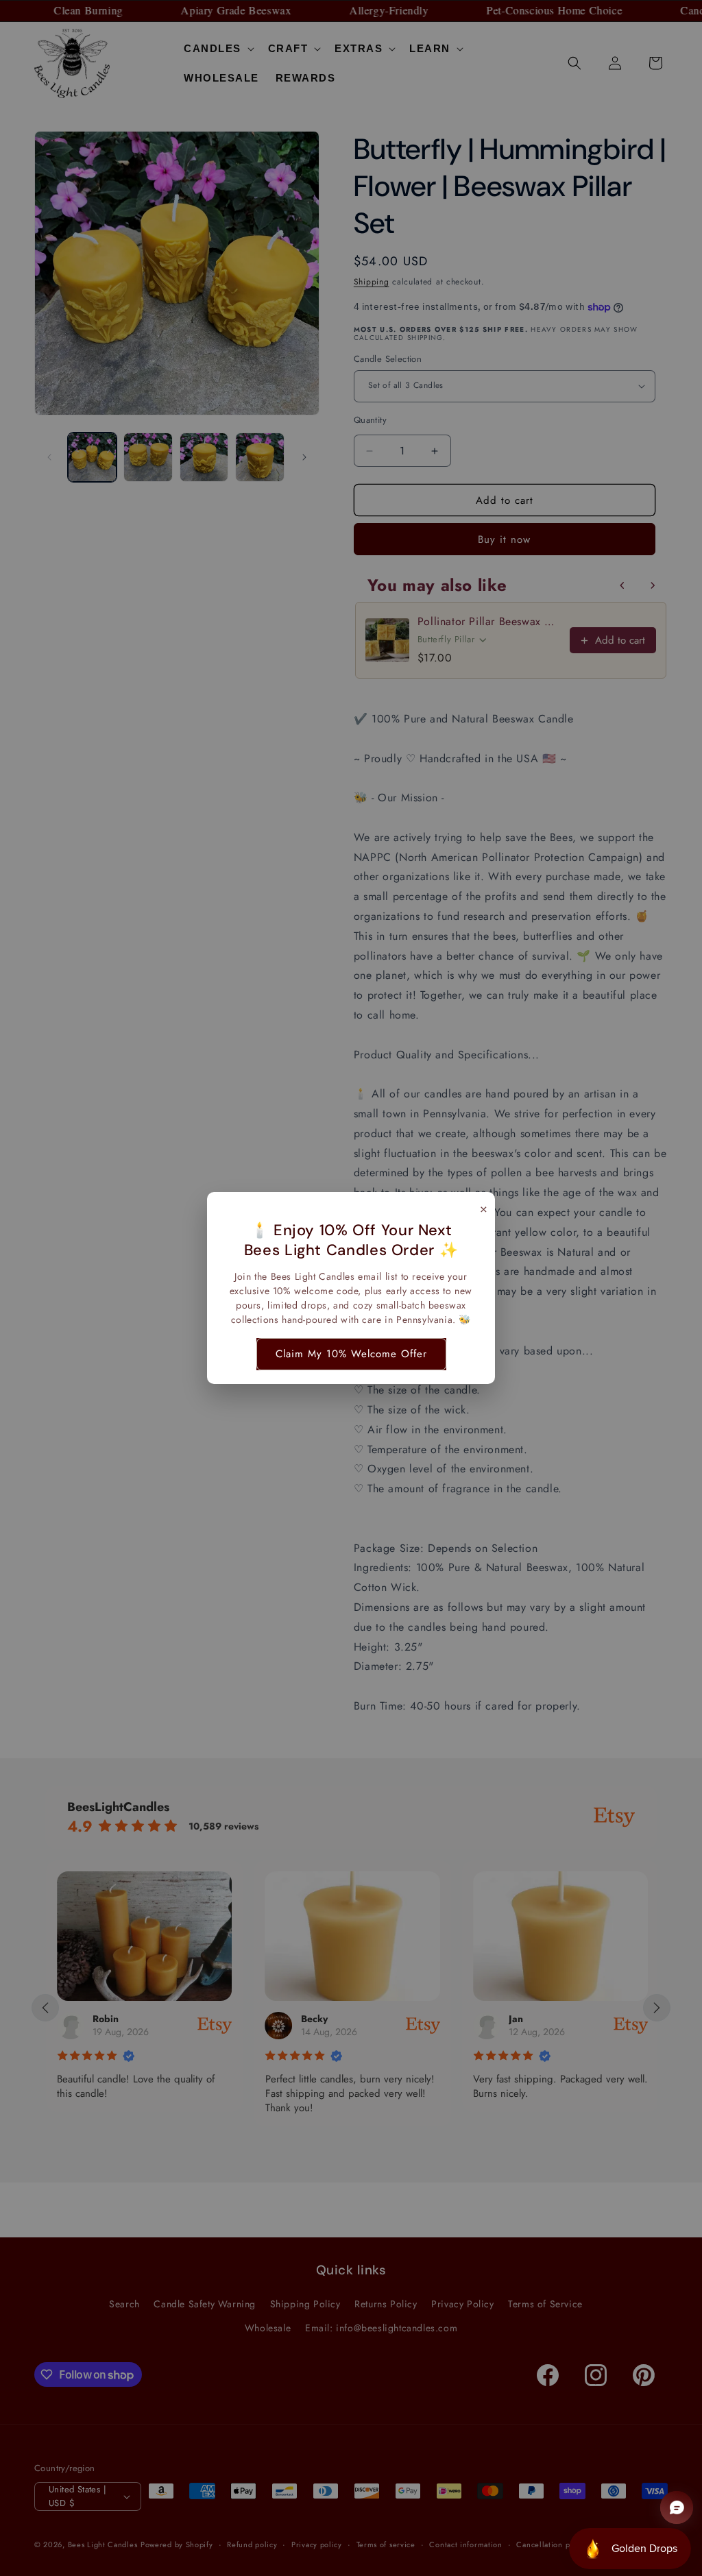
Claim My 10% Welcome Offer (351, 1354)
